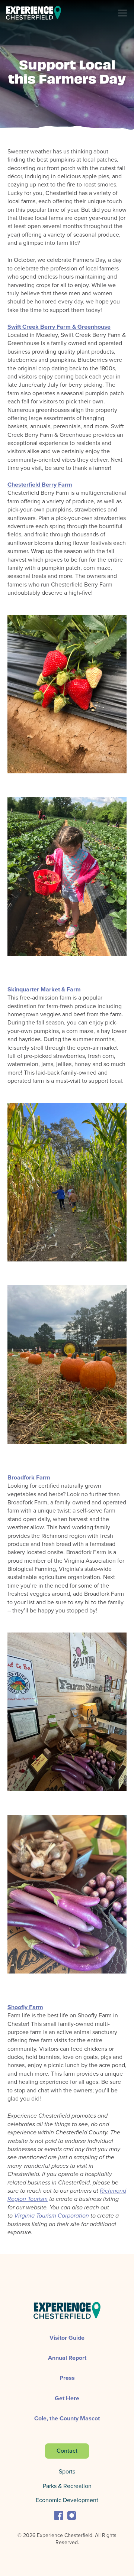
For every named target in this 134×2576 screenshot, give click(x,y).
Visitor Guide (67, 2338)
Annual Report (67, 2358)
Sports (67, 2471)
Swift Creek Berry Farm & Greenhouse (59, 327)
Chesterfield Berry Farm (40, 485)
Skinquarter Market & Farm (44, 989)
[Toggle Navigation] (125, 13)
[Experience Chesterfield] (33, 13)
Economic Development (67, 2500)
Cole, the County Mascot (67, 2418)
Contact (67, 2451)
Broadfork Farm (29, 1477)
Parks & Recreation (67, 2486)
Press (67, 2378)
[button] (59, 2515)
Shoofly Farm (25, 2007)
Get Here (67, 2398)
